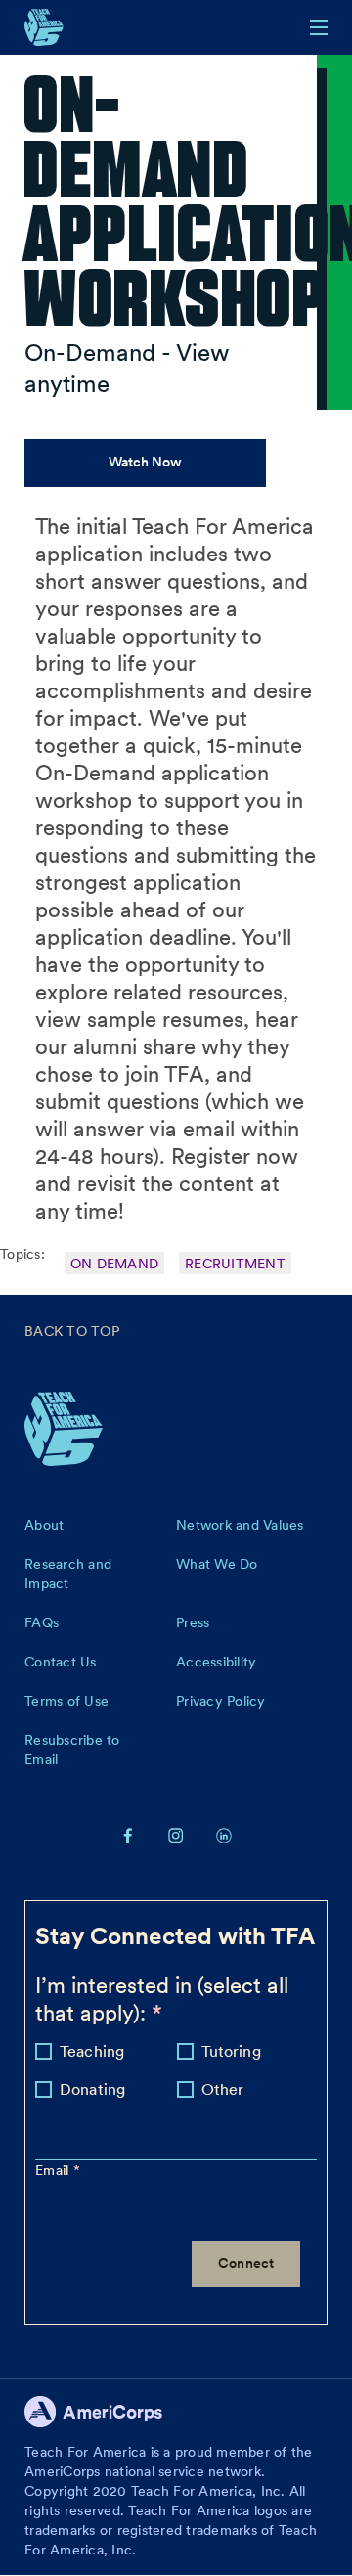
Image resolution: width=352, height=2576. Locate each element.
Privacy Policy (221, 1701)
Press (193, 1622)
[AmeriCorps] (105, 2417)
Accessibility (216, 1662)
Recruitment (235, 1264)
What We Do (217, 1564)
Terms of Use (66, 1701)
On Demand (114, 1264)
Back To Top (72, 1331)
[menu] (319, 27)
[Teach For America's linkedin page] (224, 1835)
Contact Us (61, 1662)
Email (54, 2170)
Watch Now (146, 462)
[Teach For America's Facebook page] (128, 1835)
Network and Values (240, 1525)
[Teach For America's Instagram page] (176, 1835)
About (44, 1525)
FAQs (42, 1622)
